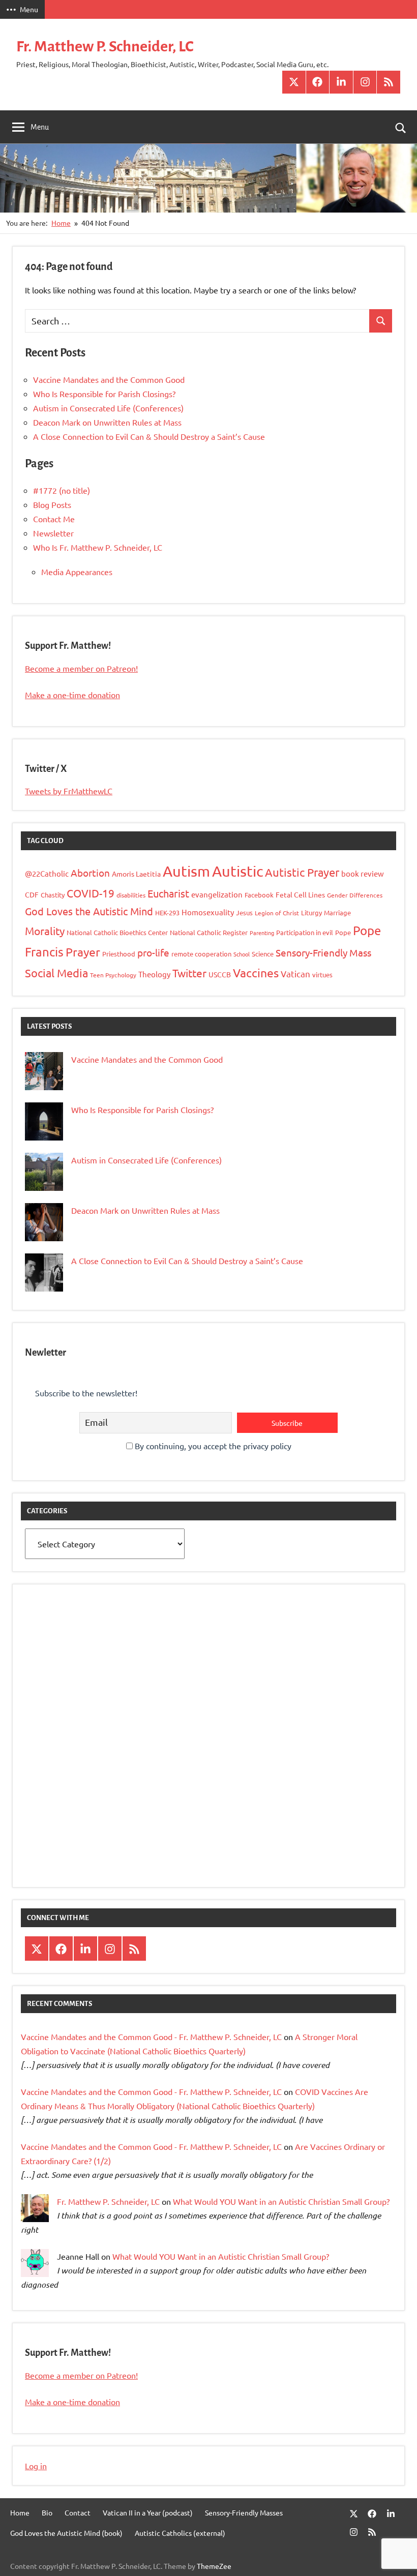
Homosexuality (208, 912)
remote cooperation (201, 954)
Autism (186, 871)
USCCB (220, 974)
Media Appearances (77, 572)
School (242, 954)
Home (20, 2512)
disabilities (131, 895)
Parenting (262, 933)
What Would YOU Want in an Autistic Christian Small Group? (281, 2201)
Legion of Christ (277, 913)
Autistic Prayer (302, 872)
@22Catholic (47, 873)
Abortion (90, 873)
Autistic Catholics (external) (180, 2533)
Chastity (53, 895)
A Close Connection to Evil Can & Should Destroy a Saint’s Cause (149, 436)
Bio (47, 2512)
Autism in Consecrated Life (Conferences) (108, 408)
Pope (343, 932)
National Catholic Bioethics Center (117, 932)
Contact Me (54, 519)
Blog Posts (52, 504)
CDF (32, 894)
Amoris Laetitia (136, 874)
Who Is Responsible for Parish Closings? (104, 394)
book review (363, 873)
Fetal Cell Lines (300, 894)
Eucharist (168, 893)
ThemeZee (214, 2566)
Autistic (237, 871)
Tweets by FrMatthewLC (69, 791)
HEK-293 (167, 912)
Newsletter (53, 533)
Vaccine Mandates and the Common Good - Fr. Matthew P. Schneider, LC (151, 2036)
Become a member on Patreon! (81, 668)
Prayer (83, 952)
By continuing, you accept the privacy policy (212, 1446)
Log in (36, 2466)
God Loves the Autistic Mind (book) (66, 2533)
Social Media (56, 973)
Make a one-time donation (72, 695)
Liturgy (311, 912)
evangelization (217, 894)
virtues (322, 975)
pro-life (153, 952)
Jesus (244, 912)
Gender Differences (355, 895)
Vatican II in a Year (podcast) (148, 2512)
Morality (45, 931)
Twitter (189, 973)
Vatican (295, 974)
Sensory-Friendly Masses (244, 2512)
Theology (154, 974)
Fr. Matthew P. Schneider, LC (105, 46)
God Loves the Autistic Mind (89, 911)
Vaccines (256, 972)
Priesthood (119, 954)
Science (263, 954)
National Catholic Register (209, 932)
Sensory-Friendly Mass (323, 952)
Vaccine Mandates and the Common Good (109, 379)
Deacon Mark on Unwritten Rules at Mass (107, 422)
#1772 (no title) (62, 490)
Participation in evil (305, 932)
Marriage (337, 912)
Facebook (259, 895)
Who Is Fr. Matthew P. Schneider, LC (98, 547)
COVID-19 (91, 893)
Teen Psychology (113, 975)
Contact (78, 2512)
